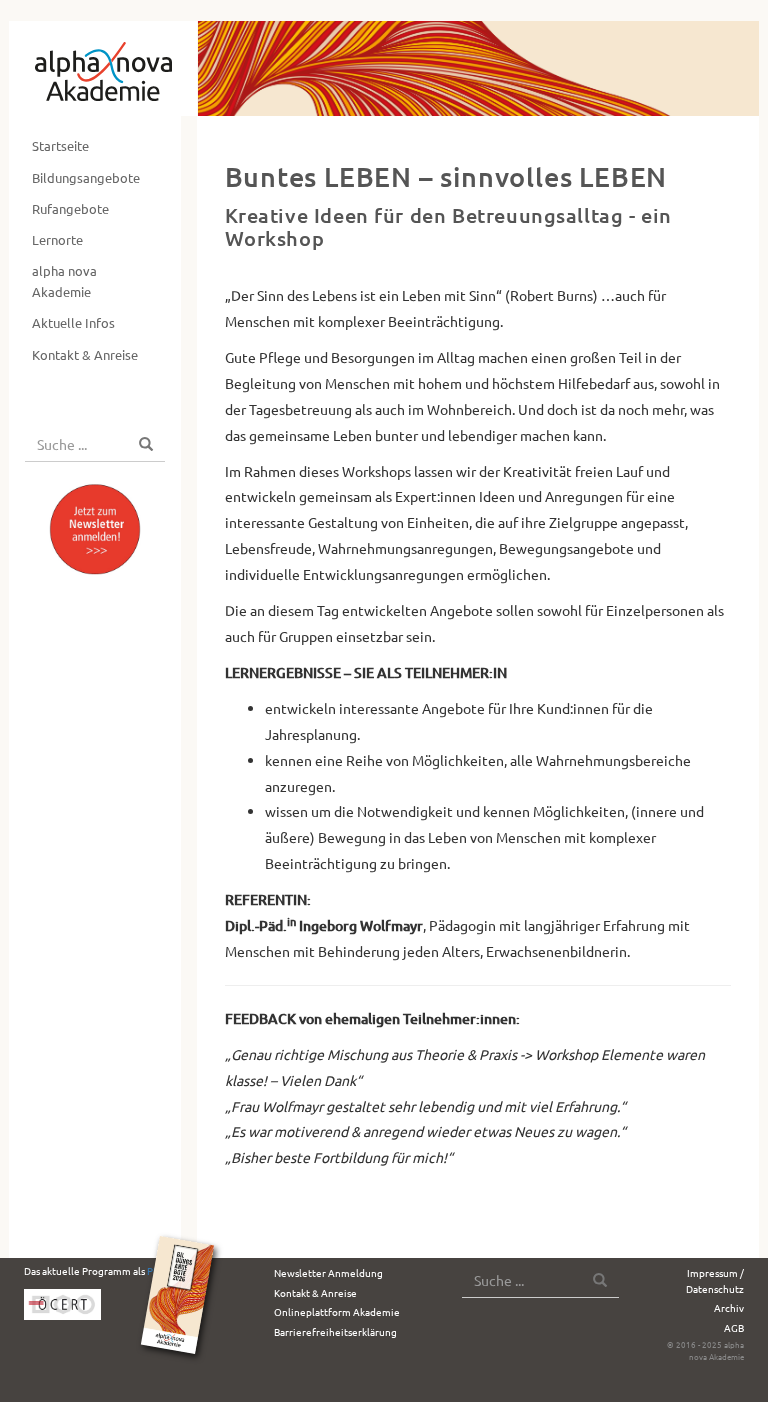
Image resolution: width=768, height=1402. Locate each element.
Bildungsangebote (86, 177)
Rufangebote (70, 208)
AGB (734, 1327)
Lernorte (57, 239)
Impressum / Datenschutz (715, 1280)
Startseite (60, 145)
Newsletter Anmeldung (328, 1272)
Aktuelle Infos (73, 322)
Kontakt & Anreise (85, 354)
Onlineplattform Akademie (337, 1311)
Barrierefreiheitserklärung (335, 1331)
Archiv (729, 1307)
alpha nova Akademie (64, 281)
